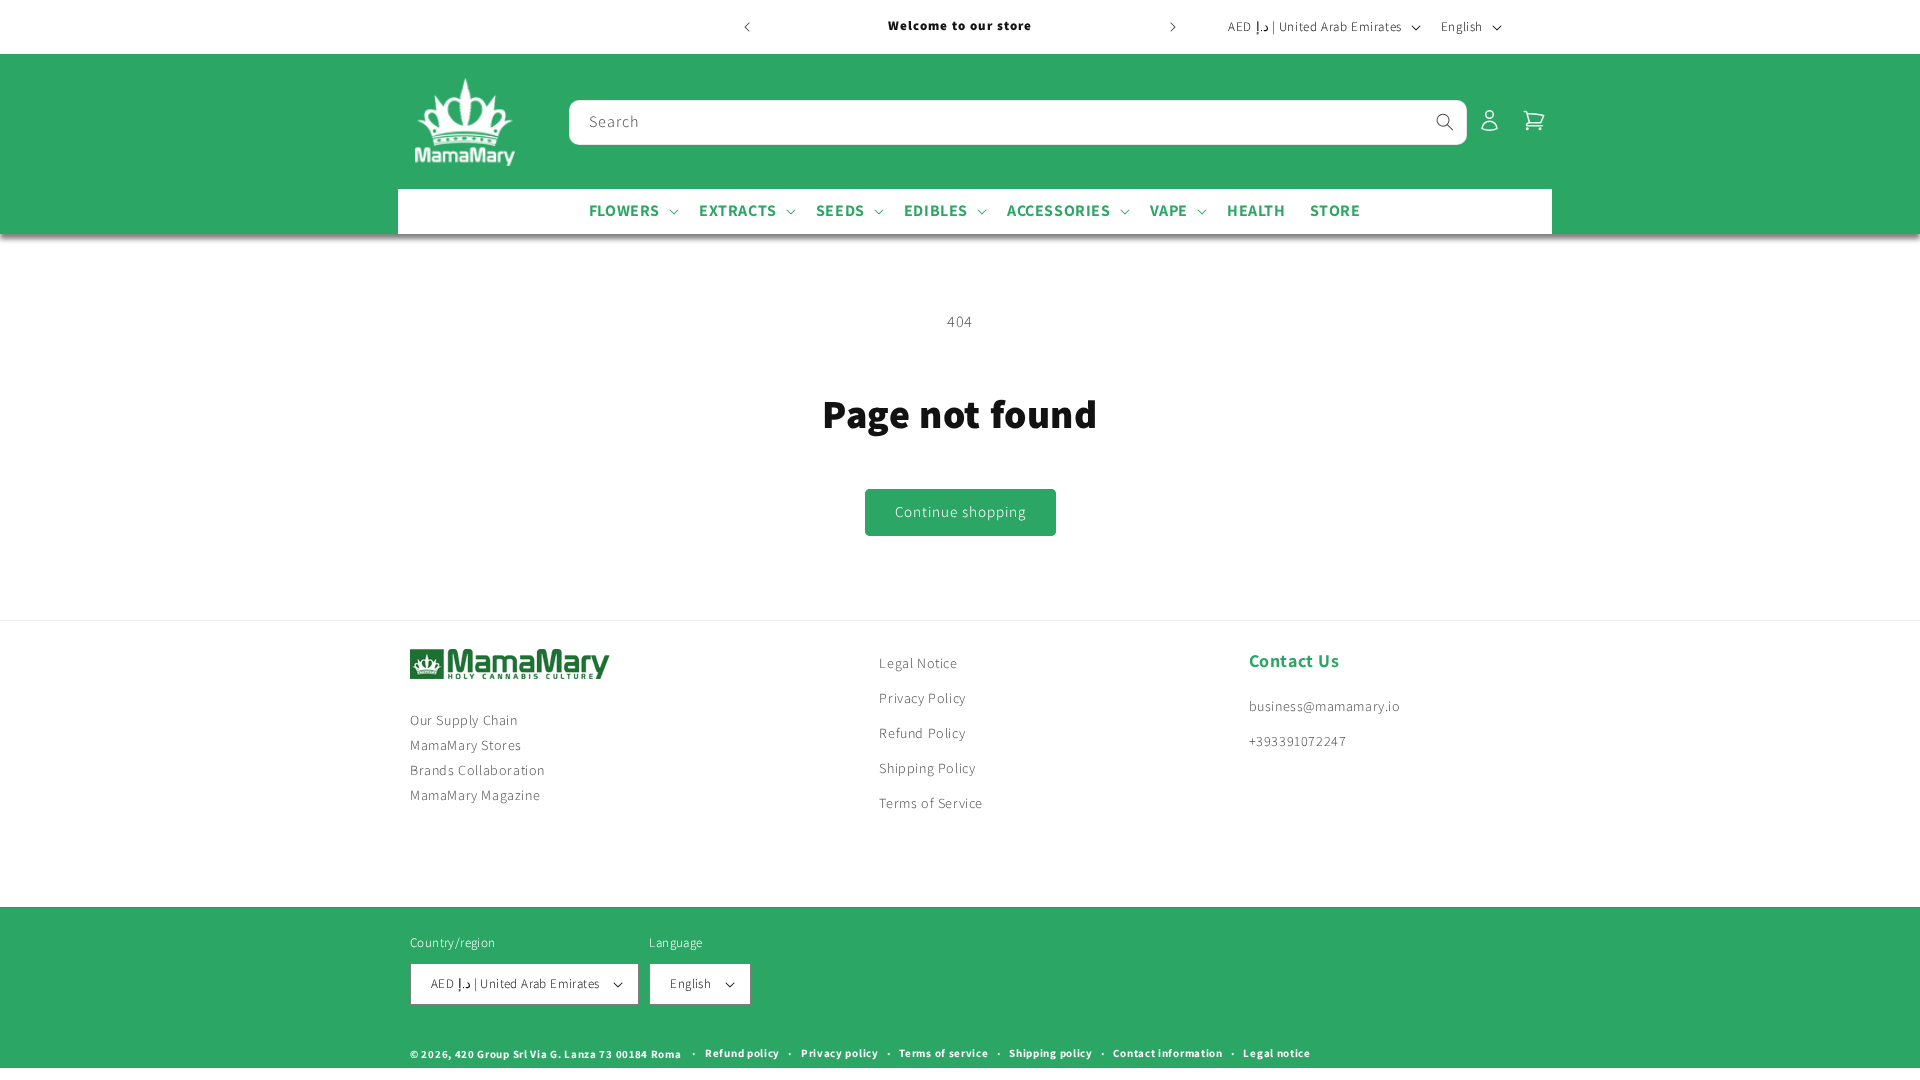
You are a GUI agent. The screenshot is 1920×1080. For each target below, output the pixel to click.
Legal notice (1276, 1053)
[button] (632, 211)
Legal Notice (918, 663)
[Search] (1445, 122)
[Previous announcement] (747, 27)
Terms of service (943, 1053)
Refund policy (742, 1053)
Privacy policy (840, 1053)
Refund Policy (922, 733)
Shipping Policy (927, 768)
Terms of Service (931, 804)
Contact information (1167, 1053)
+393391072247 (1298, 741)
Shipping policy (1051, 1053)
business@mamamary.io (1325, 706)
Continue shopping (960, 511)
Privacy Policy (922, 698)
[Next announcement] (1173, 27)
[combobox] (1018, 122)
